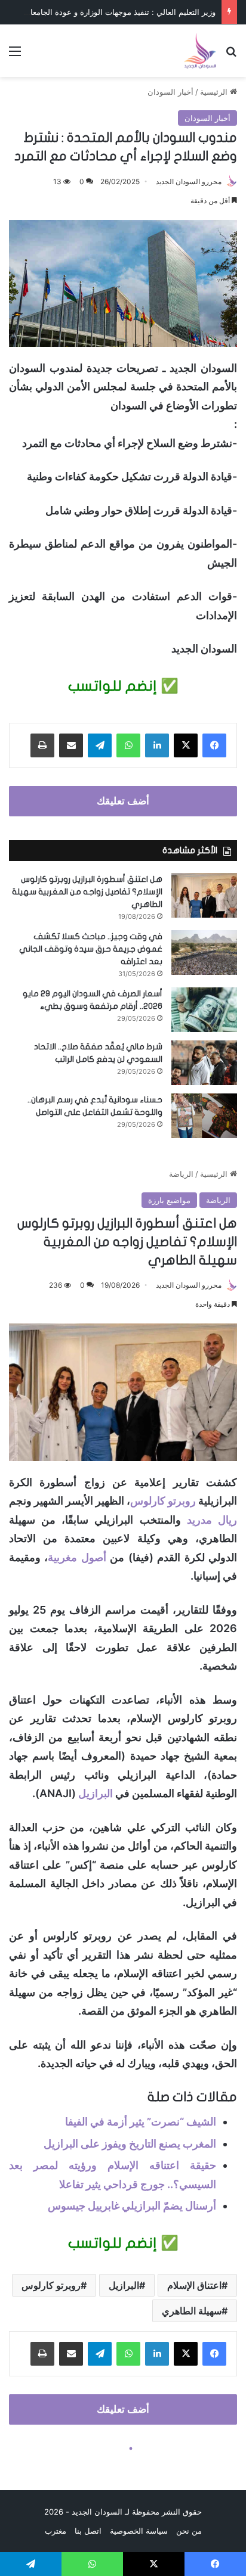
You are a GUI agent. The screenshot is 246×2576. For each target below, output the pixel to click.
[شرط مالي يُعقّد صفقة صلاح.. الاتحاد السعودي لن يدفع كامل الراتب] (204, 1063)
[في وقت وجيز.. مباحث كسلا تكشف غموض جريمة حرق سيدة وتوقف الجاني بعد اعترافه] (204, 953)
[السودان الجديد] (200, 51)
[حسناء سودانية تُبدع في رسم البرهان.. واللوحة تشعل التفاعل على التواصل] (204, 1116)
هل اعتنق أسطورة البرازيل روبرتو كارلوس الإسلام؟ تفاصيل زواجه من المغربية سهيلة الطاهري (87, 892)
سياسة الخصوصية (139, 2531)
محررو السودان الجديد (189, 181)
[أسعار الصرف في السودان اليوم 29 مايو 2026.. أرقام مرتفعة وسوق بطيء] (204, 1010)
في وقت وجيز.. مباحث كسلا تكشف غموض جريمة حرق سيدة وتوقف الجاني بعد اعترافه (91, 949)
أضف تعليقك (123, 801)
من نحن (189, 2531)
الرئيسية (215, 92)
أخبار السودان (170, 92)
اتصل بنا (88, 2531)
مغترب (56, 2531)
